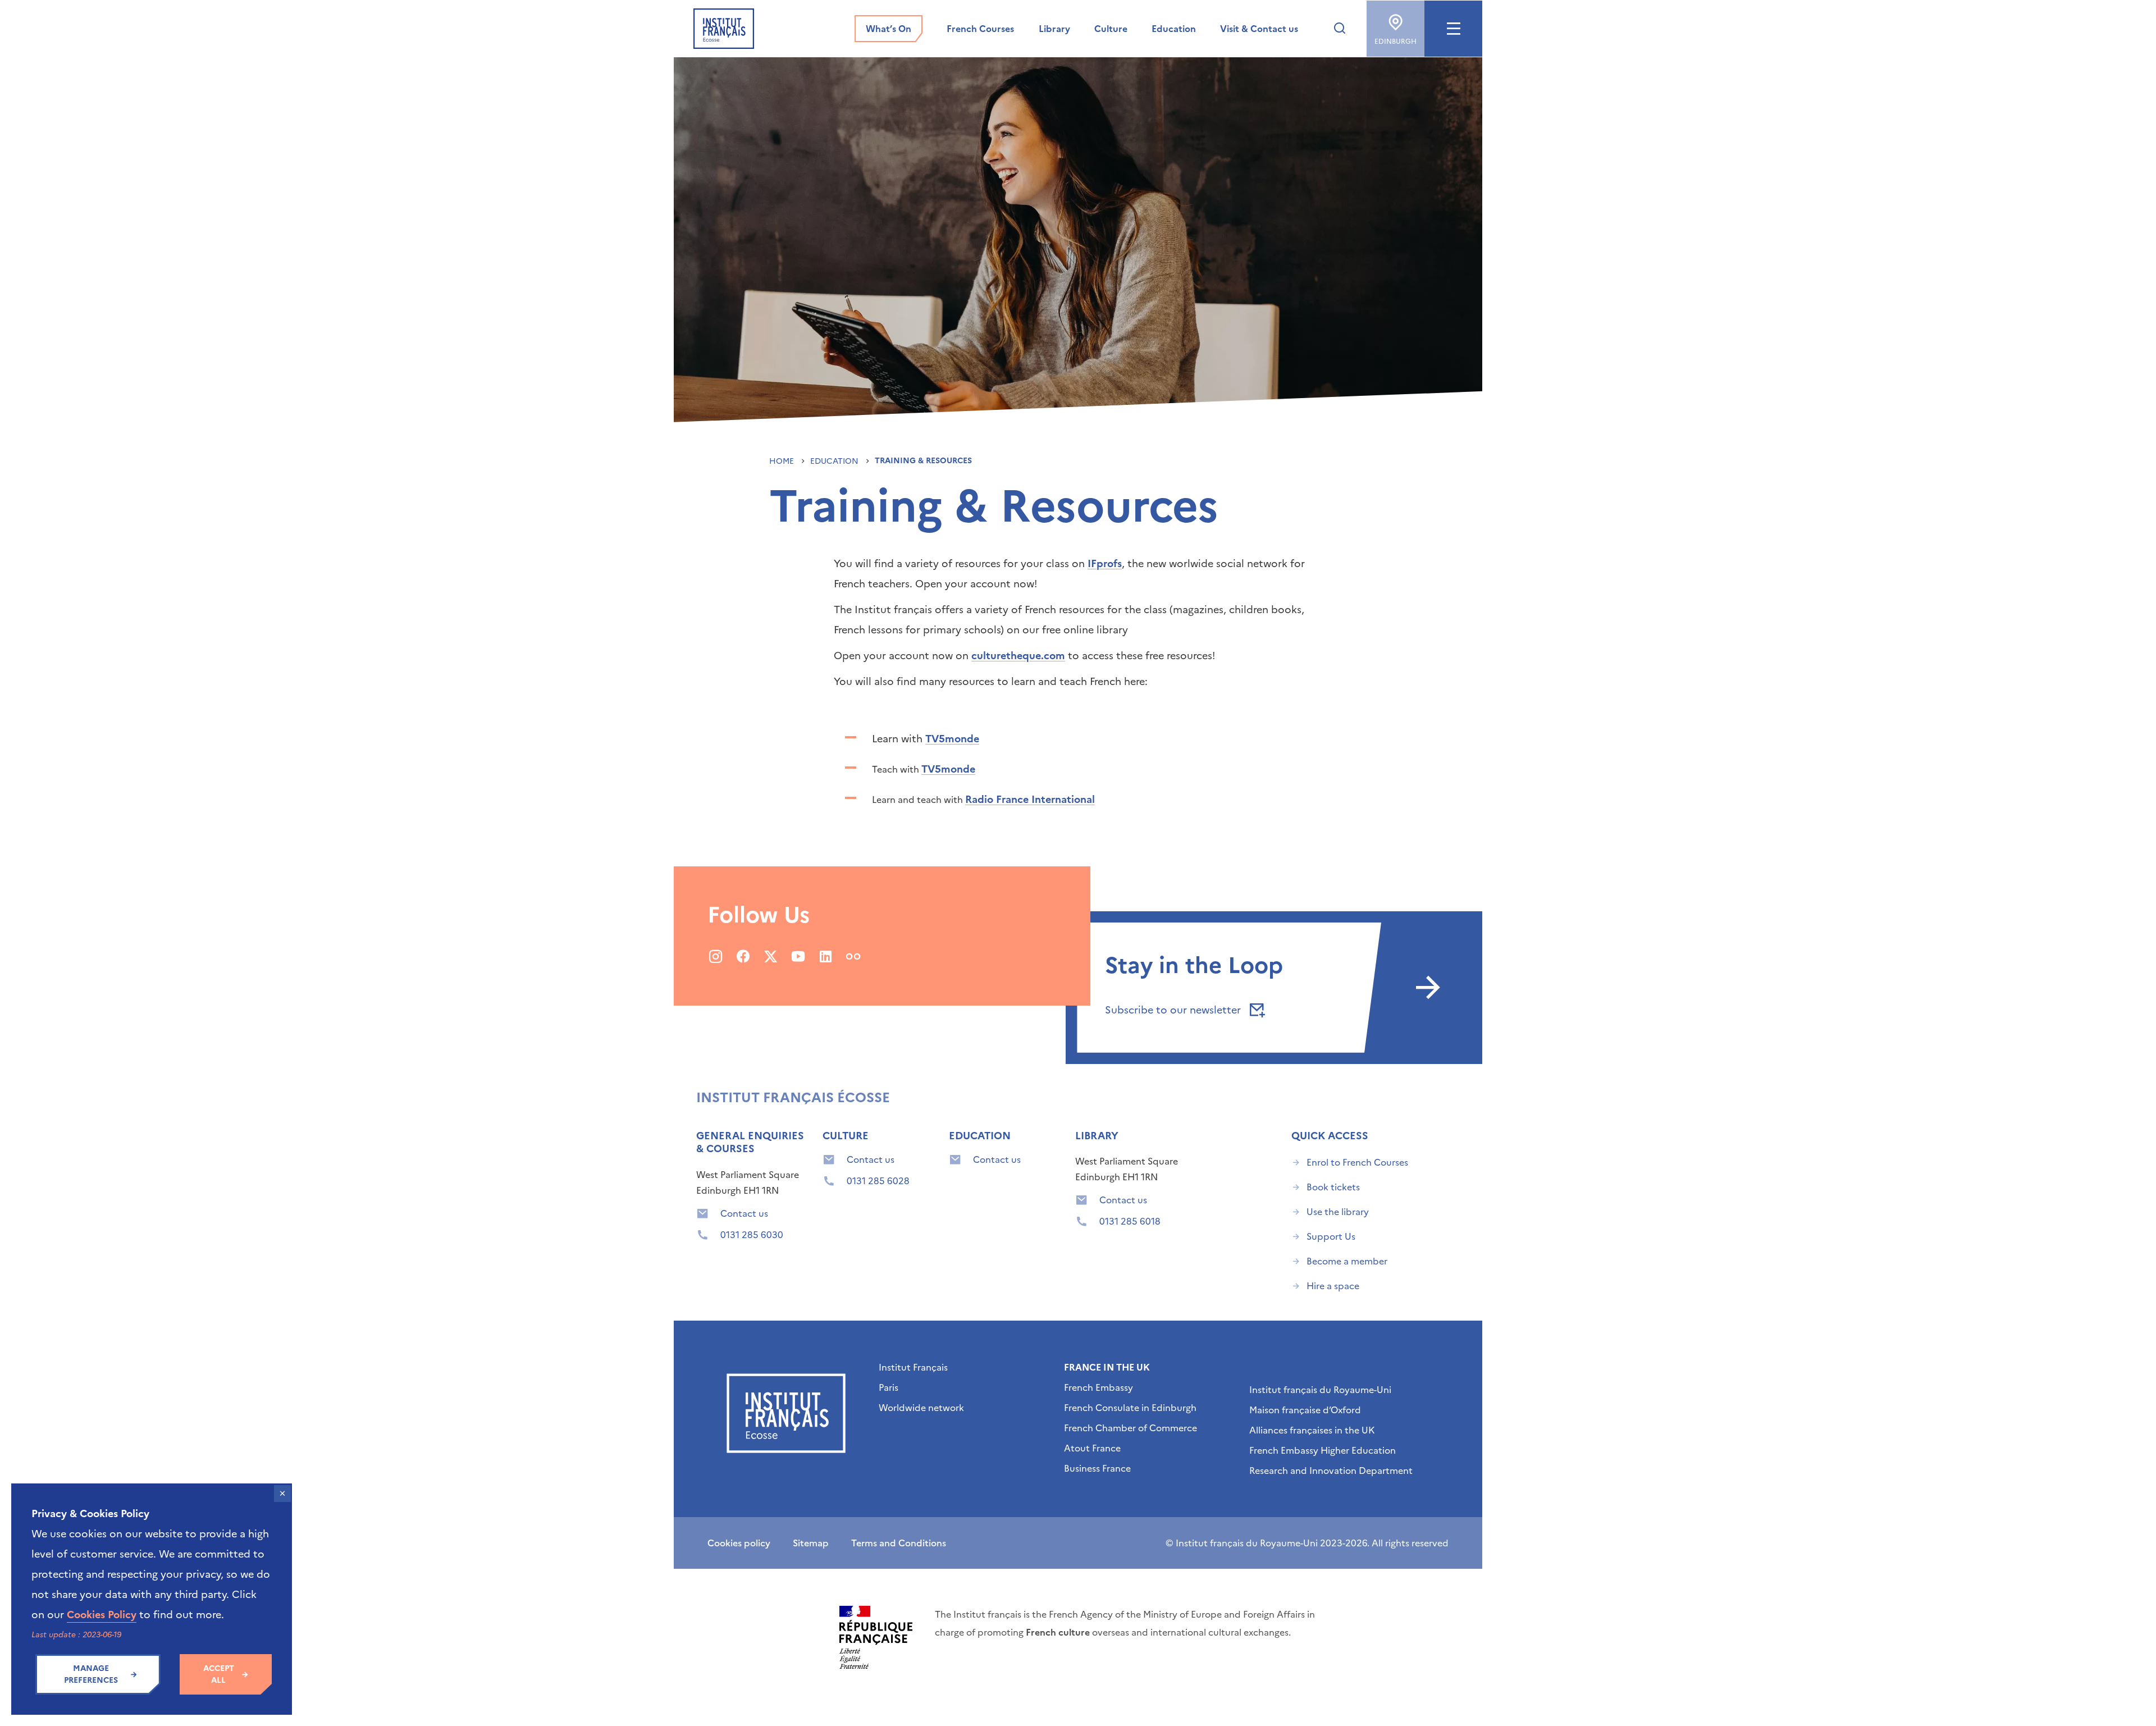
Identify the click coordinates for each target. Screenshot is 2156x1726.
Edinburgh (1396, 42)
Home (783, 461)
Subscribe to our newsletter (1174, 1010)
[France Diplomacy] (876, 1637)
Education (835, 461)
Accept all (219, 1674)
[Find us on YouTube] (798, 956)
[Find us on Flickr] (853, 956)
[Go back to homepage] (724, 29)
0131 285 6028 (878, 1181)
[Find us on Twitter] (771, 956)
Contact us (744, 1213)
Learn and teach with (919, 800)
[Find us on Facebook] (743, 956)
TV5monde (952, 739)
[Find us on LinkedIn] (826, 956)
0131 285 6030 (752, 1235)
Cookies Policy (102, 1615)
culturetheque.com (1018, 656)
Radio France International (1030, 799)
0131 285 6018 (1130, 1221)
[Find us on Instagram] (716, 956)
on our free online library (1067, 630)
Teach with (897, 769)
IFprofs (1105, 563)
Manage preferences (91, 1674)
